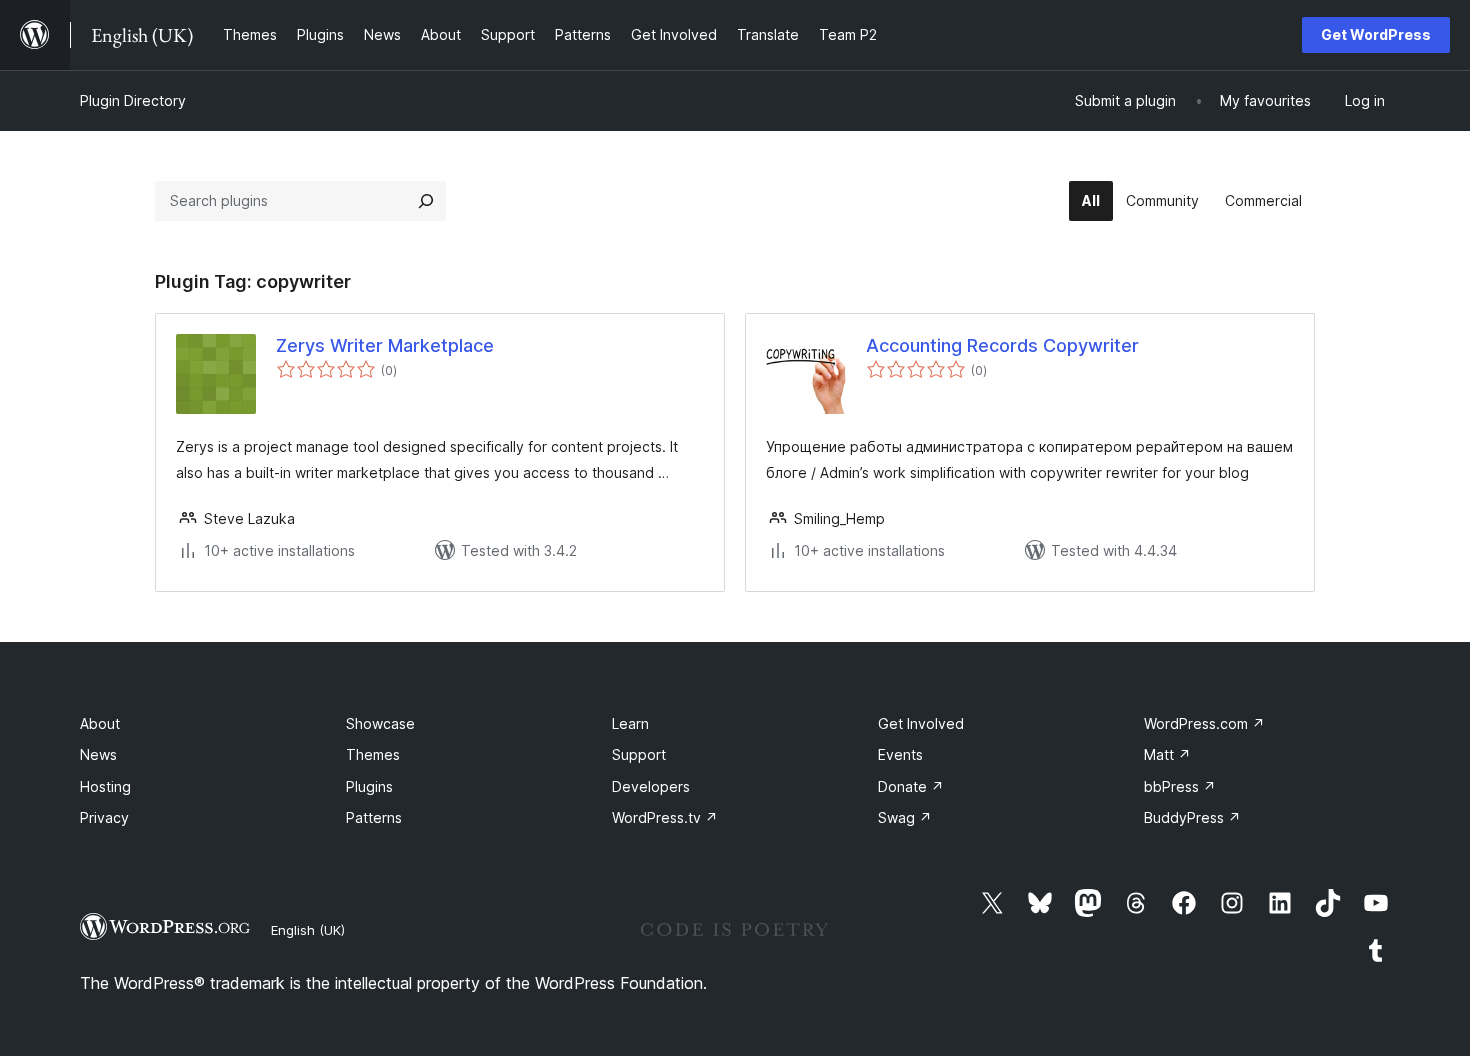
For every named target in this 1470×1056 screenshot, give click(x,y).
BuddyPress (1192, 817)
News (98, 754)
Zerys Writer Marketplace (385, 345)
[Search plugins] (426, 201)
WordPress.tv (665, 817)
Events (900, 754)
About (100, 723)
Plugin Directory (133, 100)
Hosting (105, 786)
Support (639, 754)
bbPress (1180, 786)
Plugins (369, 786)
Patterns (374, 817)
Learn (630, 723)
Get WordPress (1376, 34)
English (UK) (308, 930)
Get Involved (921, 723)
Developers (651, 786)
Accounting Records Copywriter (1002, 345)
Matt (1167, 754)
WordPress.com (1204, 723)
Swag (905, 817)
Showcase (380, 723)
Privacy (104, 817)
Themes (373, 754)
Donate (911, 786)
